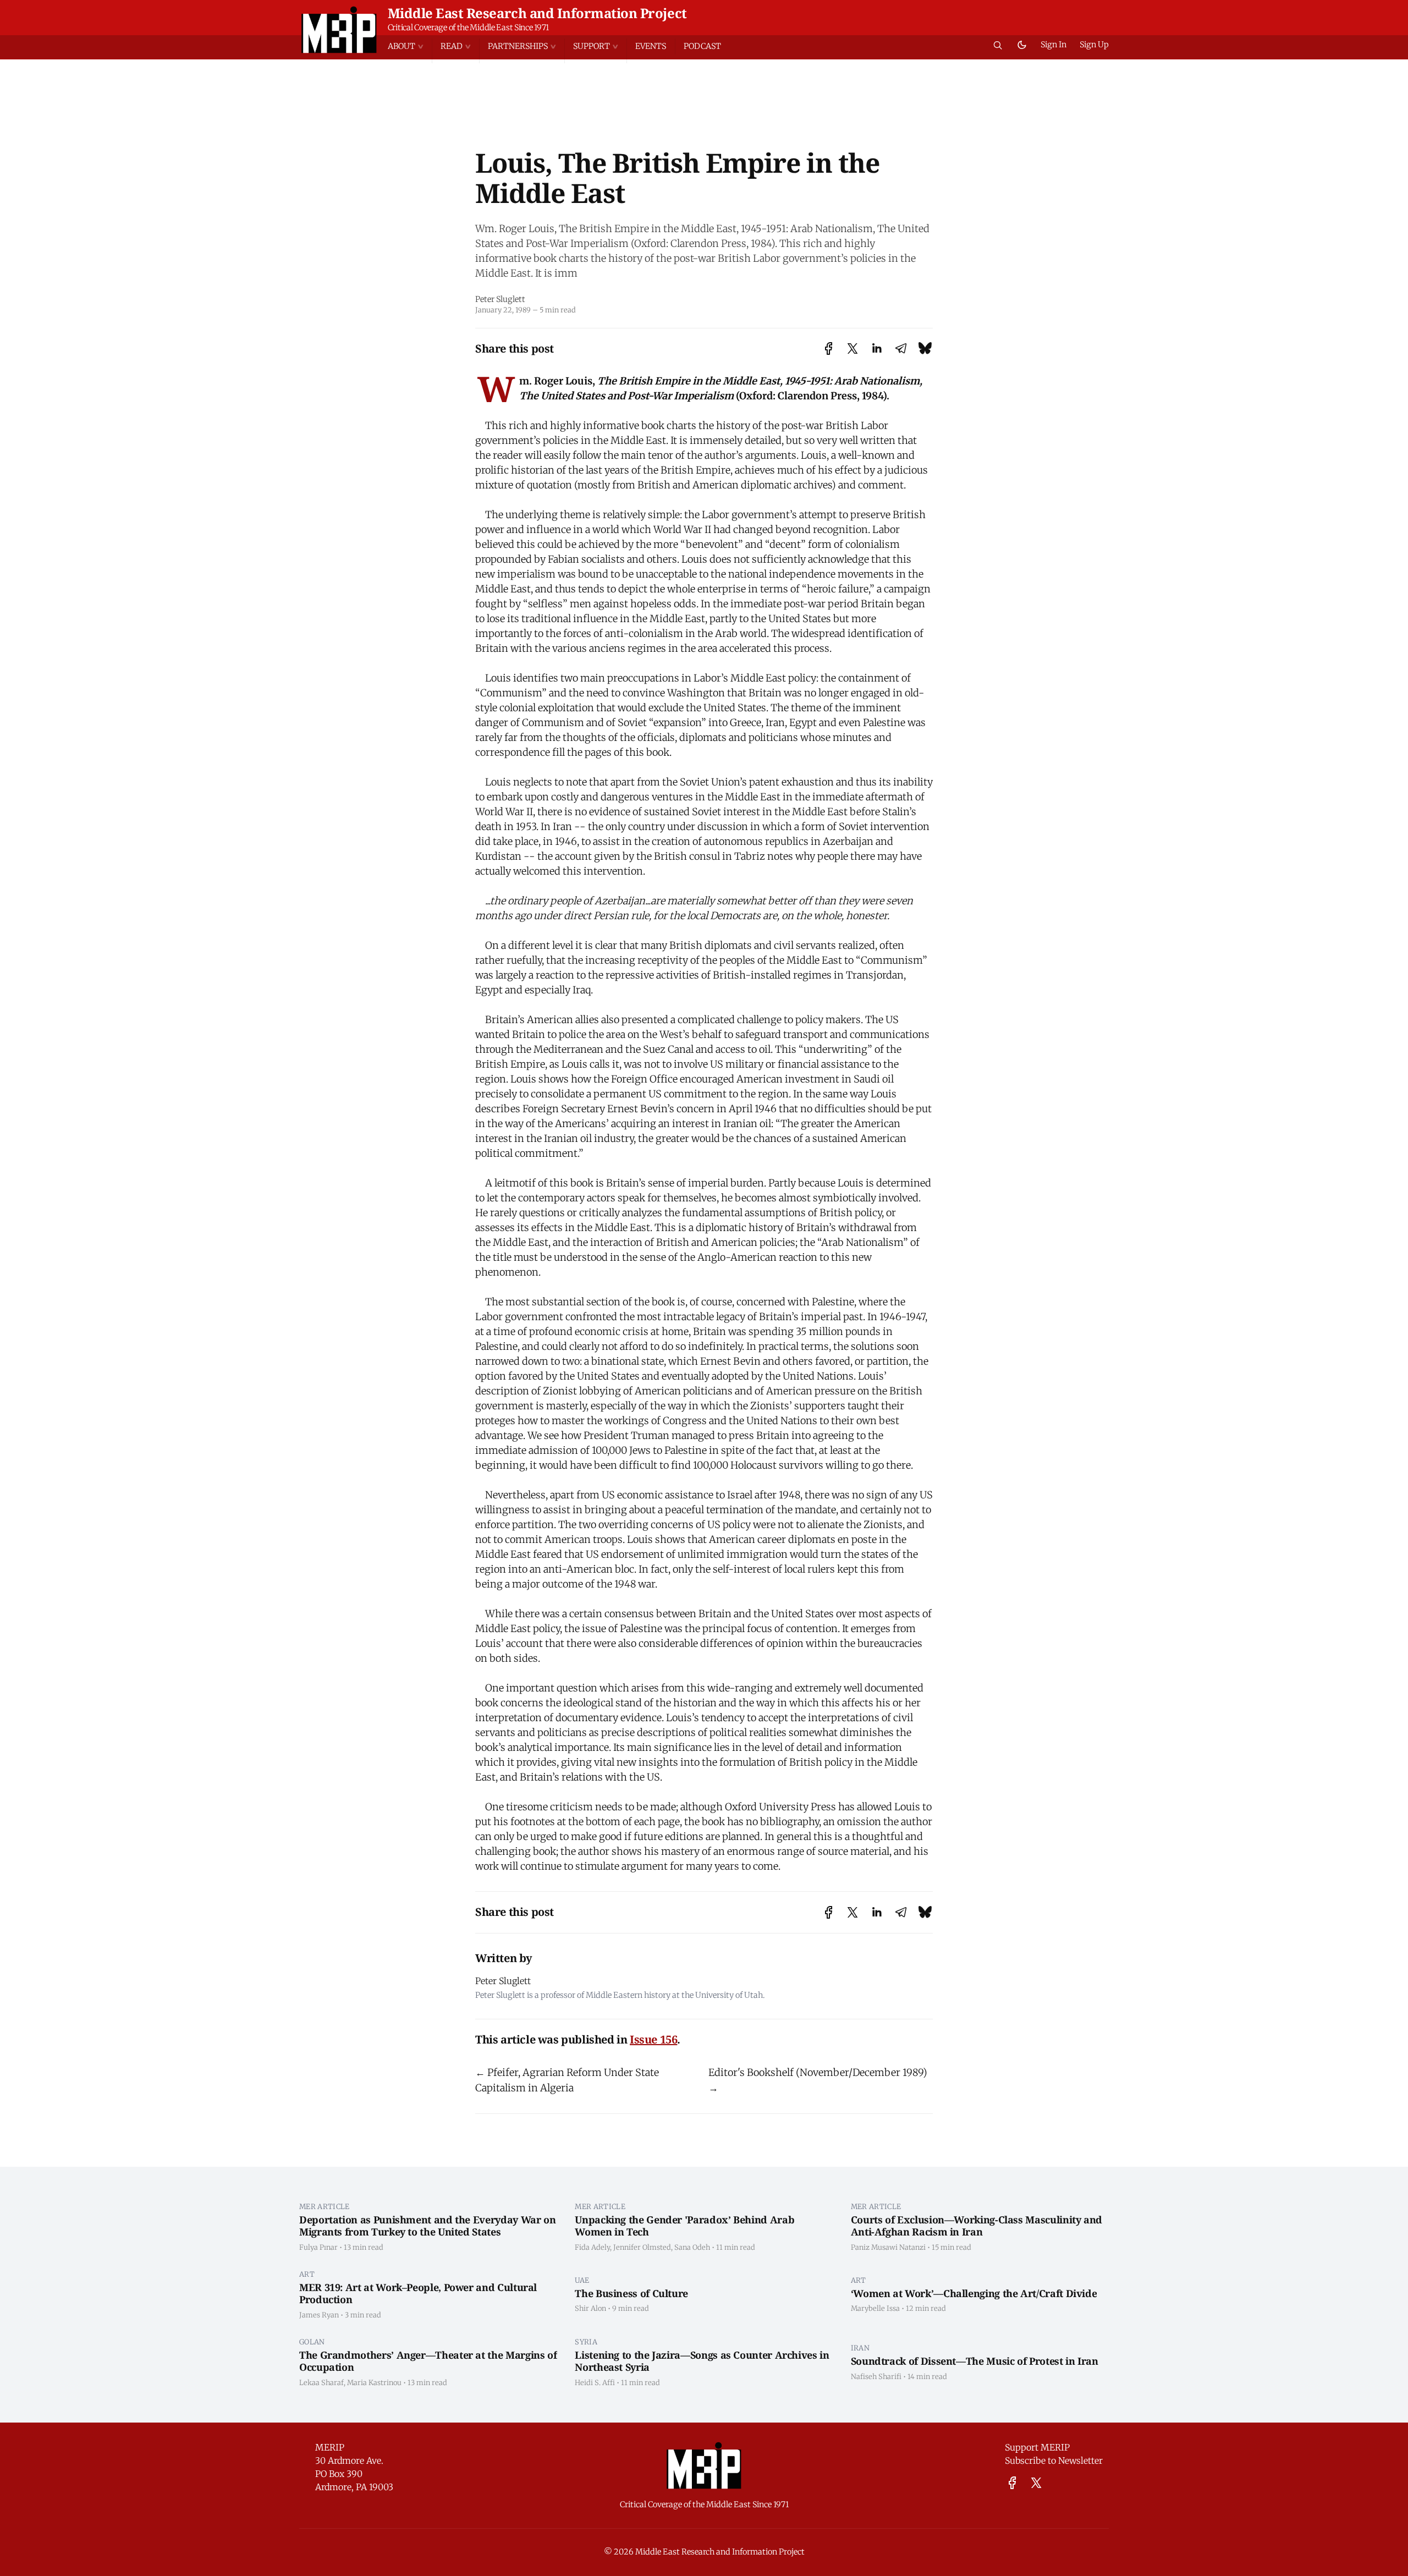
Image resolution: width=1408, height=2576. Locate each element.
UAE (582, 2280)
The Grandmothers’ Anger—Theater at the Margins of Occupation (428, 2361)
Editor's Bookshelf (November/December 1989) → (818, 2080)
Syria (586, 2342)
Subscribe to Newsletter (1054, 2460)
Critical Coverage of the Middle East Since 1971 (468, 28)
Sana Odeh (692, 2247)
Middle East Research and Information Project (537, 13)
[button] (410, 46)
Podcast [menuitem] (702, 46)
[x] (1036, 2483)
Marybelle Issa (875, 2308)
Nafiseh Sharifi (876, 2376)
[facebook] (1012, 2483)
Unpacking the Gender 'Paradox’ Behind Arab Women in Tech (684, 2226)
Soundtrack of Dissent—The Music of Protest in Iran (975, 2361)
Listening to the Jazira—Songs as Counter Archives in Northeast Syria (702, 2361)
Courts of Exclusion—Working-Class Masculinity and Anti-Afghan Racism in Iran (977, 2226)
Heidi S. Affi (595, 2382)
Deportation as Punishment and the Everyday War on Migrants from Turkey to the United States (427, 2226)
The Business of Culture (631, 2293)
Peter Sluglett (500, 299)
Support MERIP (1037, 2447)
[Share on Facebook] (829, 348)
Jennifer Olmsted (642, 2247)
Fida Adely (592, 2247)
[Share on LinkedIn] (877, 348)
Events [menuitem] (651, 46)
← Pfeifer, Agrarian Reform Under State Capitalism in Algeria (567, 2080)
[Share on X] (853, 348)
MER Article (324, 2206)
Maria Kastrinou (374, 2382)
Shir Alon (590, 2308)
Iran (860, 2348)
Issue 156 (653, 2039)
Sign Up (1094, 45)
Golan (312, 2342)
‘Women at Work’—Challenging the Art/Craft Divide (974, 2293)
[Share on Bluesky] (925, 348)
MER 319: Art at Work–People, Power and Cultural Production (418, 2294)
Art (307, 2274)
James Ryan (319, 2315)
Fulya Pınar (318, 2247)
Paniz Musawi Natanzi (888, 2247)
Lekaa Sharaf (321, 2382)
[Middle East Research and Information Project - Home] (339, 30)
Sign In (1054, 45)
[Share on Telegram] (901, 348)
